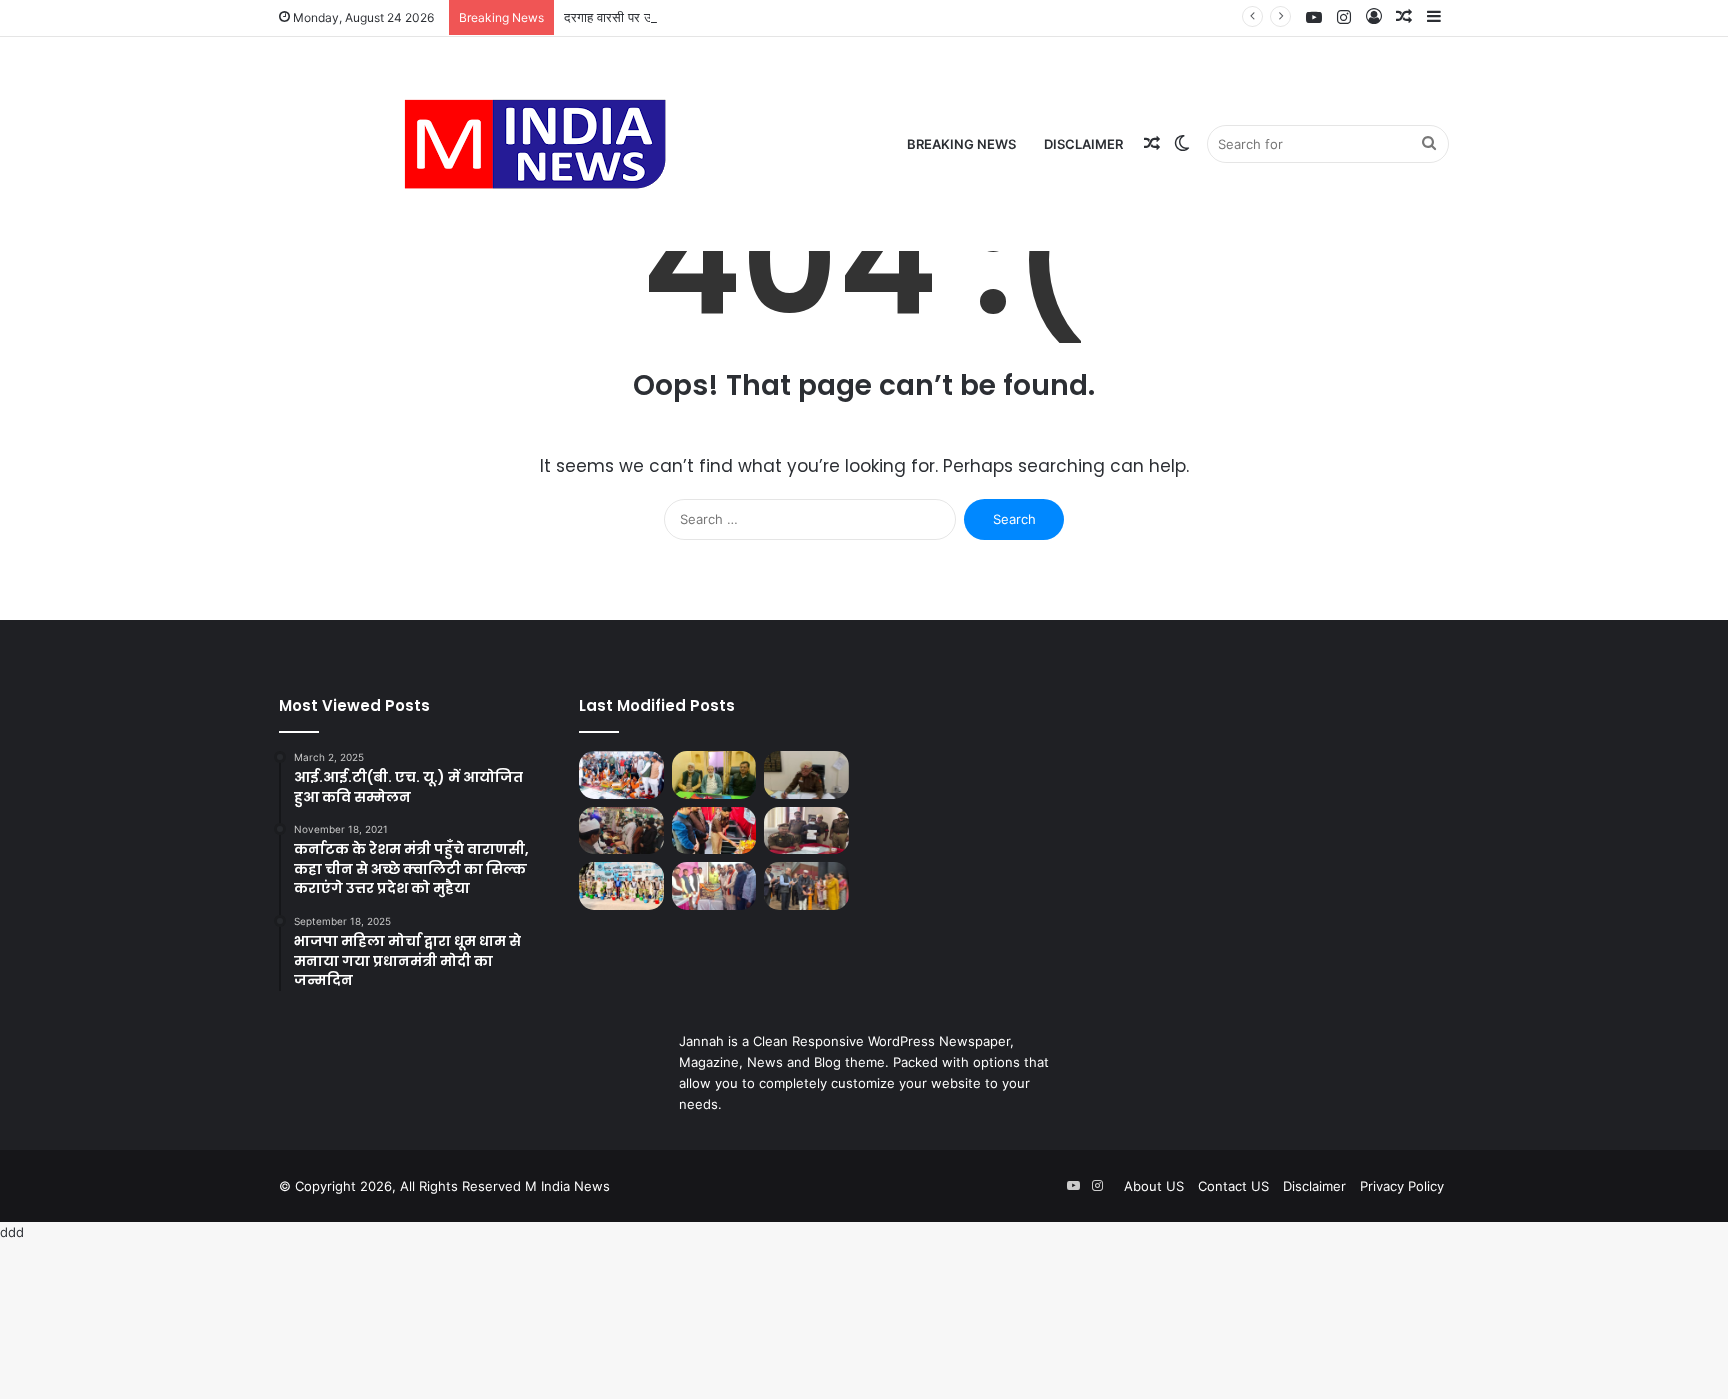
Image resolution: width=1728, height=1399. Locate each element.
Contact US (1233, 1186)
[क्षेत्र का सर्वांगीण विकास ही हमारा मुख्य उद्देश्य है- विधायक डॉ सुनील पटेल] (714, 886)
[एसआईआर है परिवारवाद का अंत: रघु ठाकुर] (714, 775)
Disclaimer (1083, 144)
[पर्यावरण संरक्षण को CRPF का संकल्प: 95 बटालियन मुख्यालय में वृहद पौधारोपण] (621, 886)
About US (1154, 1186)
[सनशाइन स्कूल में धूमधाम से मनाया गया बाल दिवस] (714, 831)
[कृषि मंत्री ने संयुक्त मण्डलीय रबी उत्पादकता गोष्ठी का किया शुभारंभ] (806, 886)
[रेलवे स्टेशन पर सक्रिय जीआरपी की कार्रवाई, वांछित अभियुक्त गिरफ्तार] (806, 831)
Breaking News (961, 144)
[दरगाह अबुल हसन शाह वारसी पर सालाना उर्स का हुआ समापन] (621, 775)
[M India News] (535, 144)
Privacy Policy (1402, 1186)
